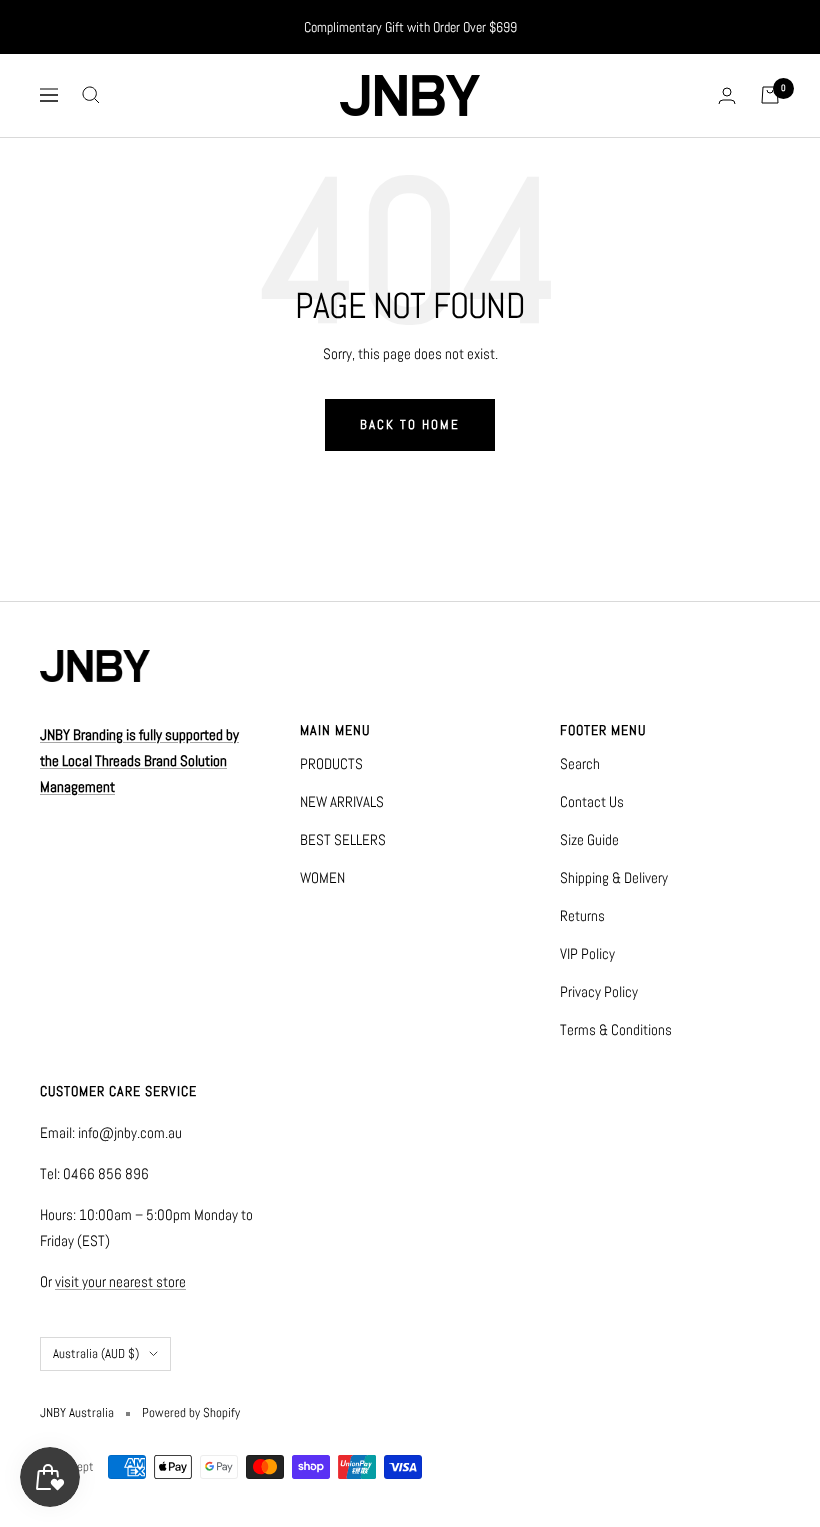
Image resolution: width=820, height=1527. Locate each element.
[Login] (727, 95)
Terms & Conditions (616, 1029)
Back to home (410, 424)
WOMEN (322, 877)
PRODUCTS (331, 763)
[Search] (91, 95)
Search (580, 763)
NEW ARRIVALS (342, 801)
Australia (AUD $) (96, 1353)
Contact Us (592, 801)
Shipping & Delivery (614, 877)
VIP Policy (587, 953)
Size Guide (589, 839)
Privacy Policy (599, 991)
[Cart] (770, 95)
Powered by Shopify (191, 1412)
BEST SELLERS (343, 839)
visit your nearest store (120, 1281)
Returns (582, 915)
